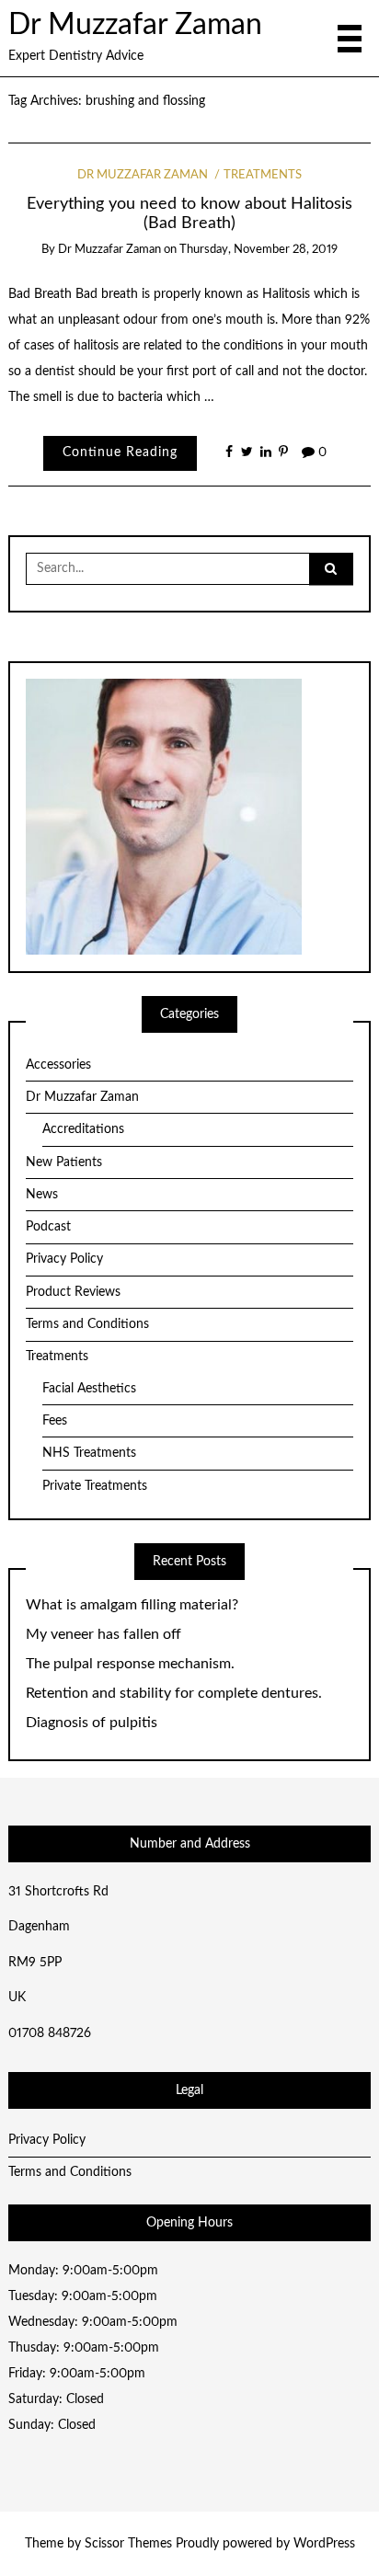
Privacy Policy (64, 1259)
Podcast (48, 1227)
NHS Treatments (89, 1453)
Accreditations (83, 1129)
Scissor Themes (128, 2544)
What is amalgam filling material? (132, 1605)
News (42, 1195)
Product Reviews (73, 1292)
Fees (55, 1421)
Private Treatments (95, 1486)
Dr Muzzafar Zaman (135, 25)
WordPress (324, 2544)
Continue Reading (120, 452)
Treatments (263, 175)
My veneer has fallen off (103, 1634)
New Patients (64, 1162)
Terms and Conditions (87, 1324)
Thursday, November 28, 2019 (258, 250)
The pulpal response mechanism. (130, 1664)
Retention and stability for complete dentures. (174, 1693)
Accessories (58, 1065)
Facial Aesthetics (89, 1389)
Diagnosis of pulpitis (92, 1723)
